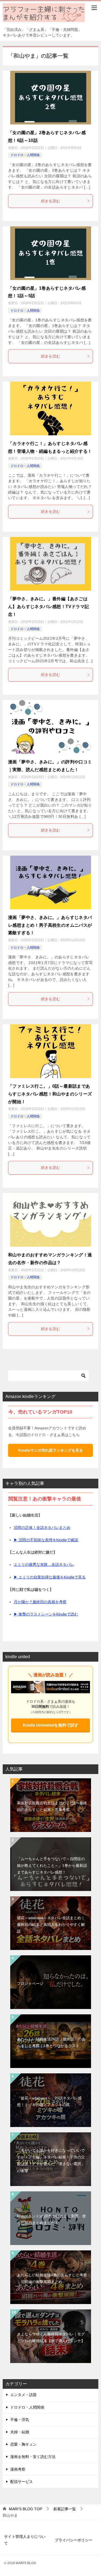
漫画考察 (18, 2469)
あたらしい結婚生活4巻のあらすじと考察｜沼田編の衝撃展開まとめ (52, 2278)
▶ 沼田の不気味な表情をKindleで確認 (46, 1540)
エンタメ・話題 (23, 2395)
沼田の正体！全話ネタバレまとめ (42, 1528)
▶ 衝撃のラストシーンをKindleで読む (46, 1614)
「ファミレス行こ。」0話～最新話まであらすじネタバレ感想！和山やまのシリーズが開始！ (50, 1094)
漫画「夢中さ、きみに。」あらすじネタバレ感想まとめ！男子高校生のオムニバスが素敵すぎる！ (50, 925)
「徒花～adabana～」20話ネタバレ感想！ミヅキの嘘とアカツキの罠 (49, 2101)
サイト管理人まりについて (25, 2540)
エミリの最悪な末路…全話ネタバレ (44, 1565)
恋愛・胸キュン (23, 2444)
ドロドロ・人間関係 (25, 155)
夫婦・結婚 (20, 2432)
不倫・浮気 (20, 2420)
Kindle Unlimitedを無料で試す (51, 1725)
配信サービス (22, 2482)
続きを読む (51, 201)
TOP (25, 2509)
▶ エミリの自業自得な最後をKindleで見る (50, 1577)
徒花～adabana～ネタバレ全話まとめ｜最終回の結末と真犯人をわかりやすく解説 (51, 1924)
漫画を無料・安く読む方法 (33, 2457)
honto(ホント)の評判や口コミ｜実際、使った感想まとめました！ (51, 2219)
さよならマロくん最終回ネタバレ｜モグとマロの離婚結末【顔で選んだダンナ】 (51, 2337)
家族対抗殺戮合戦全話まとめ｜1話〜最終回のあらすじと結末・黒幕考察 (52, 1806)
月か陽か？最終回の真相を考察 (40, 1602)
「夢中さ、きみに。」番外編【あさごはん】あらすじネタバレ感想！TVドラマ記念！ (49, 607)
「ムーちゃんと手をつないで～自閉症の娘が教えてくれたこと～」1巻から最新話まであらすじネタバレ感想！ (52, 1865)
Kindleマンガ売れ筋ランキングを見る (51, 1450)
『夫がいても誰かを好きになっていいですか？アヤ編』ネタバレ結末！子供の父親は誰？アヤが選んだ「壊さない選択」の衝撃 (51, 2161)
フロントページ (30, 1983)
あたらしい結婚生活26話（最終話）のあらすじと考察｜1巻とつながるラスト (51, 2042)
